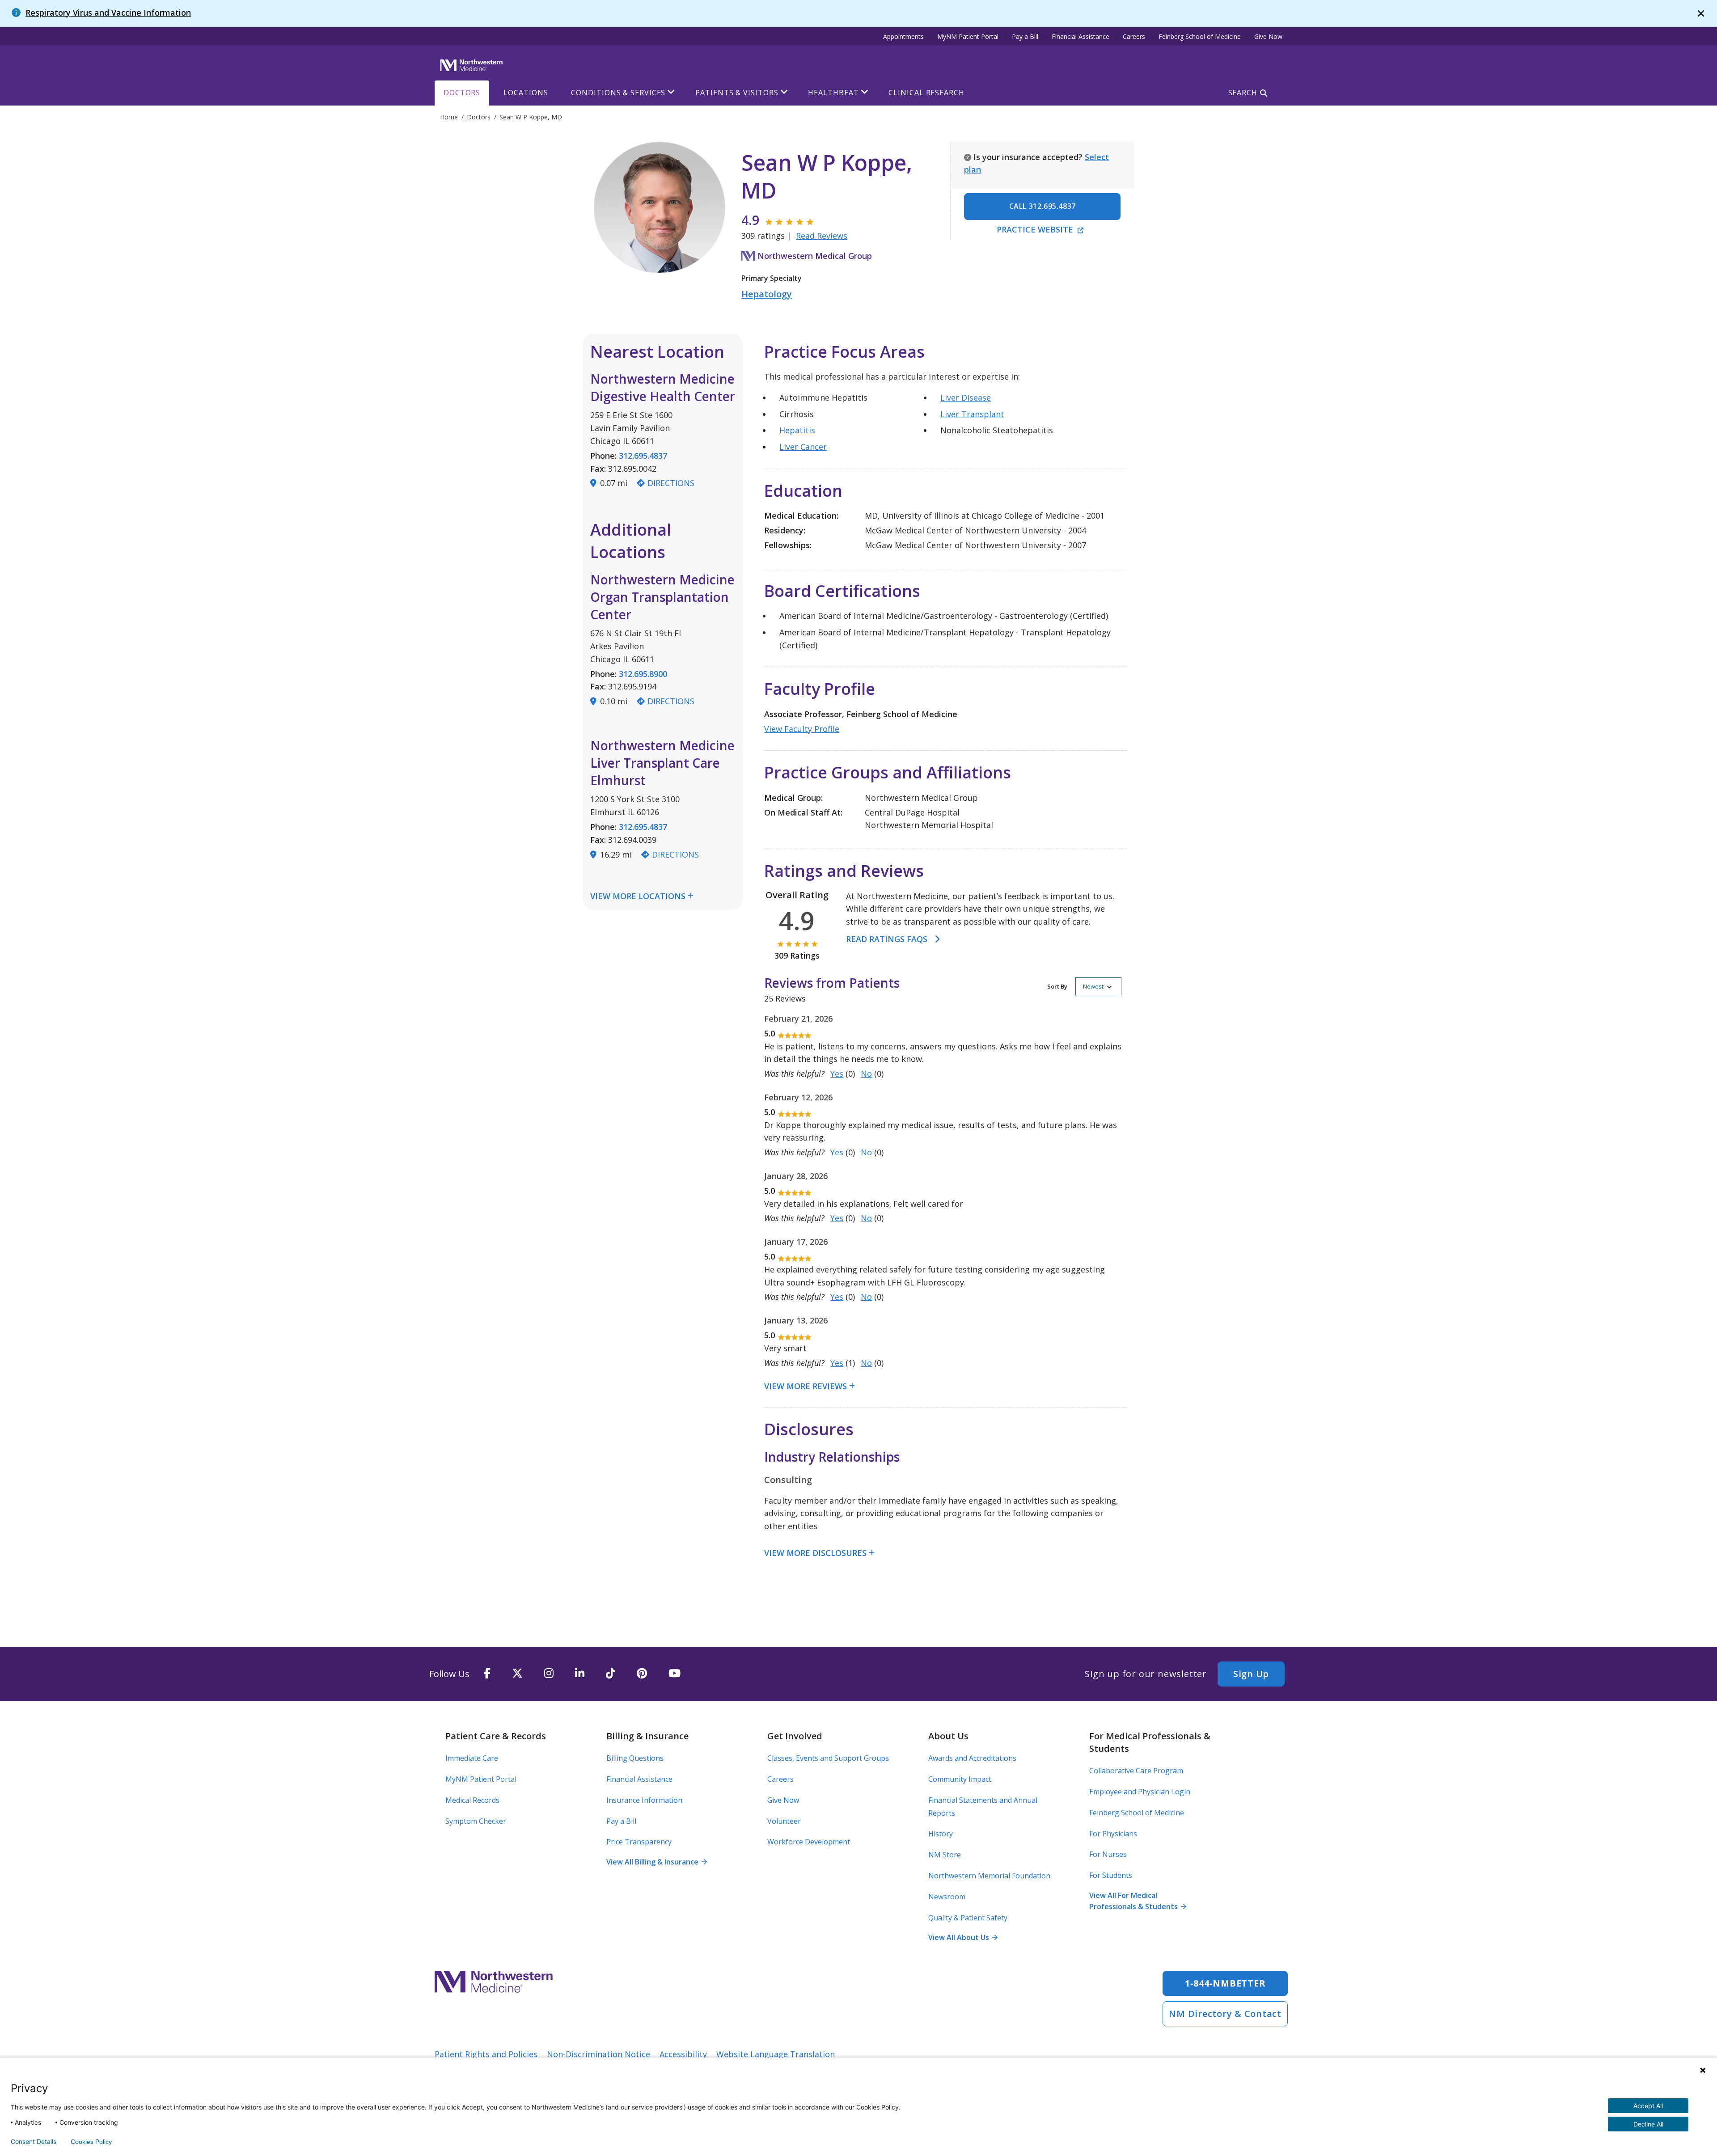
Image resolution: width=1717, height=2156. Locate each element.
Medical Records (472, 1800)
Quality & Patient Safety (968, 1918)
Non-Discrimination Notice (598, 2054)
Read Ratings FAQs (887, 939)
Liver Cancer (803, 447)
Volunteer (784, 1821)
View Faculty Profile (802, 729)
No (866, 1074)
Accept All (1648, 2106)
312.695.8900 (643, 674)
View (601, 896)
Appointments (903, 36)
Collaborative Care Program (1136, 1771)
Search (1243, 93)
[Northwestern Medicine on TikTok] (611, 1674)
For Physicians (1113, 1834)
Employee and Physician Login (1140, 1792)
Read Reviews (822, 236)
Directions (671, 483)
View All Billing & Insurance (656, 1862)
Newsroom (947, 1897)
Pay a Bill (1025, 36)
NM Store (945, 1855)
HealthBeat (833, 93)
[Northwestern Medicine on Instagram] (549, 1674)
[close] (1701, 14)
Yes (837, 1074)
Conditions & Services (618, 93)
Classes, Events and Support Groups (828, 1758)
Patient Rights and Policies (486, 2054)
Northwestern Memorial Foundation (989, 1876)
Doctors (462, 93)
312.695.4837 (643, 456)
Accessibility (683, 2054)
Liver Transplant (972, 414)
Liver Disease (966, 397)
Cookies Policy (91, 2142)
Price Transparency (639, 1842)
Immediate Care (472, 1758)
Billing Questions (635, 1758)
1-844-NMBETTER (1225, 1983)
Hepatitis (797, 430)
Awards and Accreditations (972, 1758)
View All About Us (963, 1937)
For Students (1111, 1875)
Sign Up (1251, 1674)
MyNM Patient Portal (968, 36)
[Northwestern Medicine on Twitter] (517, 1674)
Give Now (1268, 36)
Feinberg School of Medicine (1200, 36)
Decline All (1648, 2124)
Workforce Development (809, 1842)
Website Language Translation (776, 2054)
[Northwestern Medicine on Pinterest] (642, 1674)
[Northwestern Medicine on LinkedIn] (580, 1674)
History (941, 1834)
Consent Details (34, 2142)
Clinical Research (926, 93)
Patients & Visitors (737, 93)
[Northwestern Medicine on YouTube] (675, 1674)
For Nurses (1108, 1854)
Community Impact (960, 1779)
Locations (526, 93)
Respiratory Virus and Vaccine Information (108, 13)
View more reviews (806, 1386)
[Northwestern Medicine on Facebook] (487, 1674)
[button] (1084, 986)
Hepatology (767, 294)
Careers (1134, 36)
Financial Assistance (1081, 36)
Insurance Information (644, 1800)
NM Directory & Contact (1225, 2014)
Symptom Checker (476, 1821)
